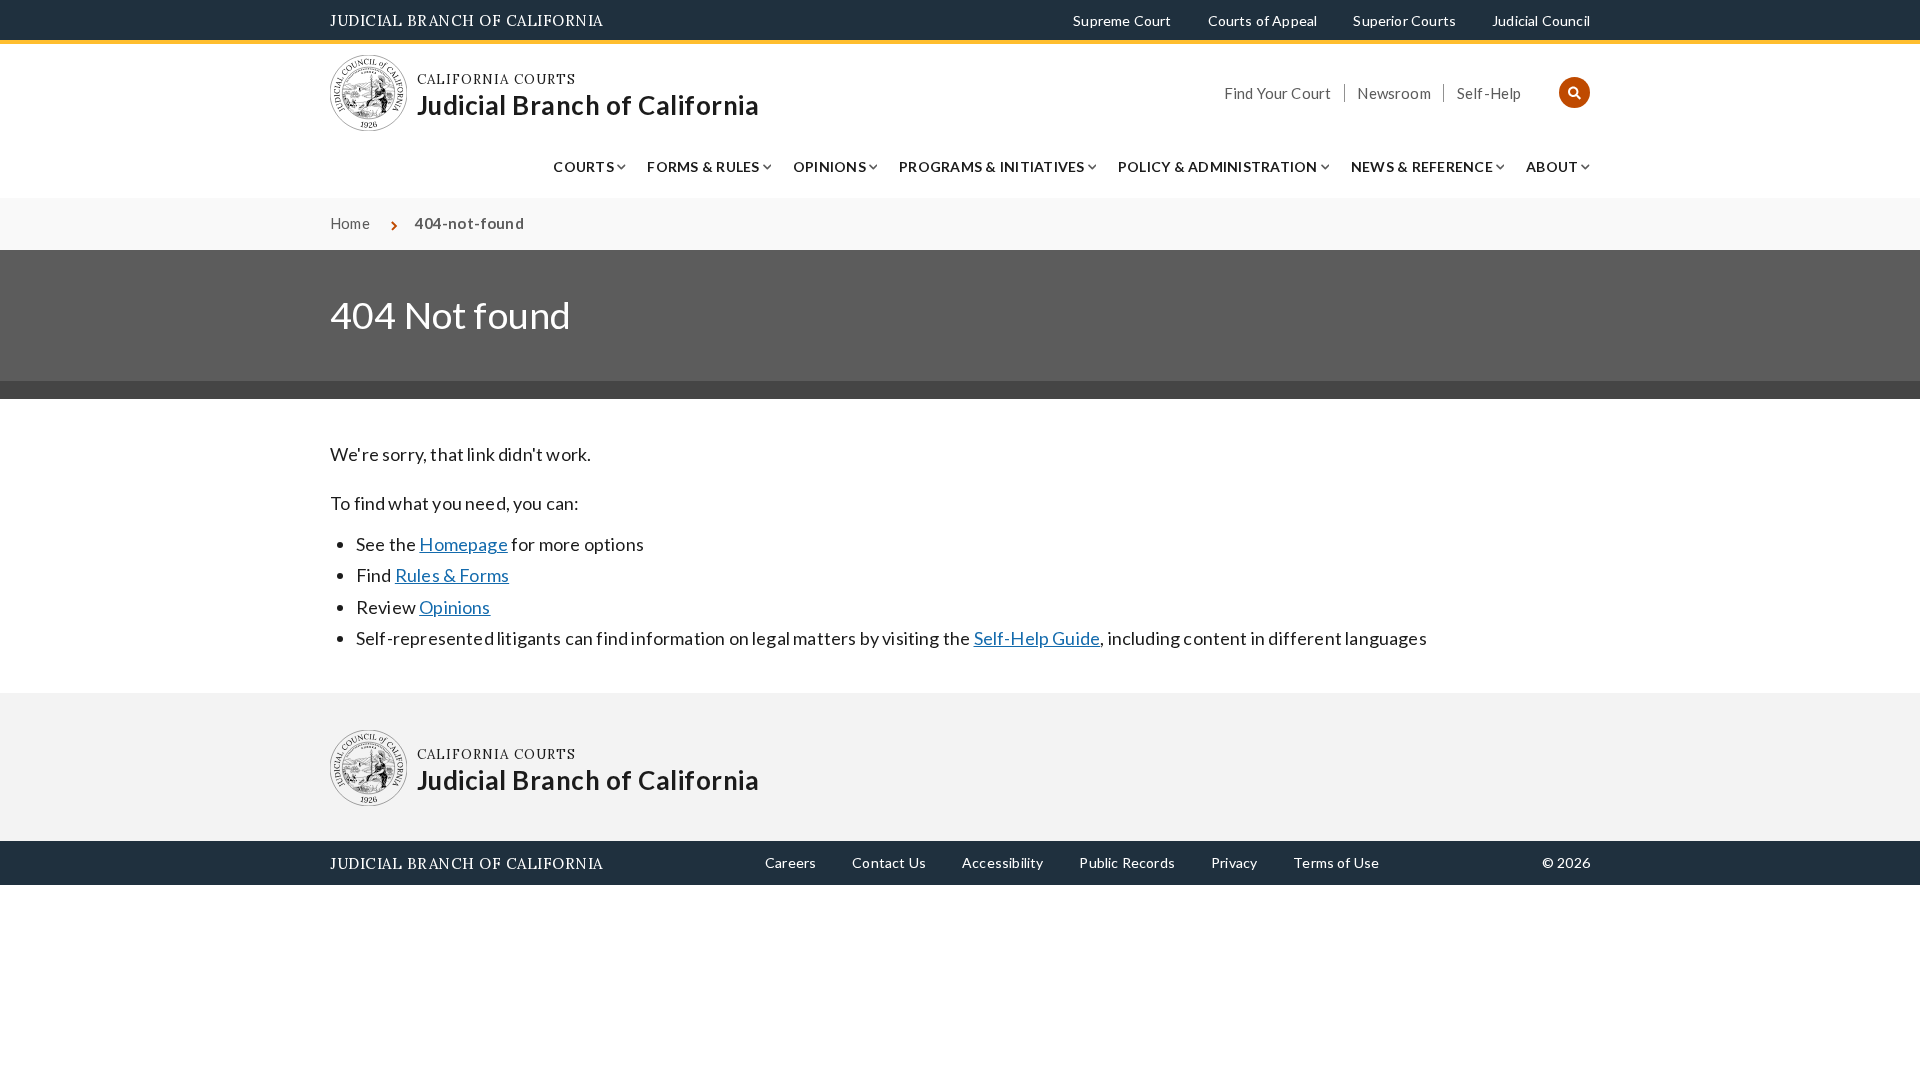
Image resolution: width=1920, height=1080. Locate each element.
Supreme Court (1122, 20)
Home (350, 223)
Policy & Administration (1218, 166)
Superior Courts (1404, 20)
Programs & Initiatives (992, 166)
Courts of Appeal (1263, 20)
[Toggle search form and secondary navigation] (1574, 93)
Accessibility (1002, 862)
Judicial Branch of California (466, 20)
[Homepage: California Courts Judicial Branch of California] (368, 93)
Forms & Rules (703, 166)
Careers (790, 862)
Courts (583, 166)
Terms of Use (1336, 862)
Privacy (1234, 862)
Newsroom (1393, 93)
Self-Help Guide (1037, 638)
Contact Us (889, 862)
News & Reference (1422, 166)
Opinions (829, 166)
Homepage (463, 544)
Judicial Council (1541, 20)
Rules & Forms (452, 575)
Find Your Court (1278, 93)
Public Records (1127, 862)
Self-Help (1489, 93)
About (1552, 166)
